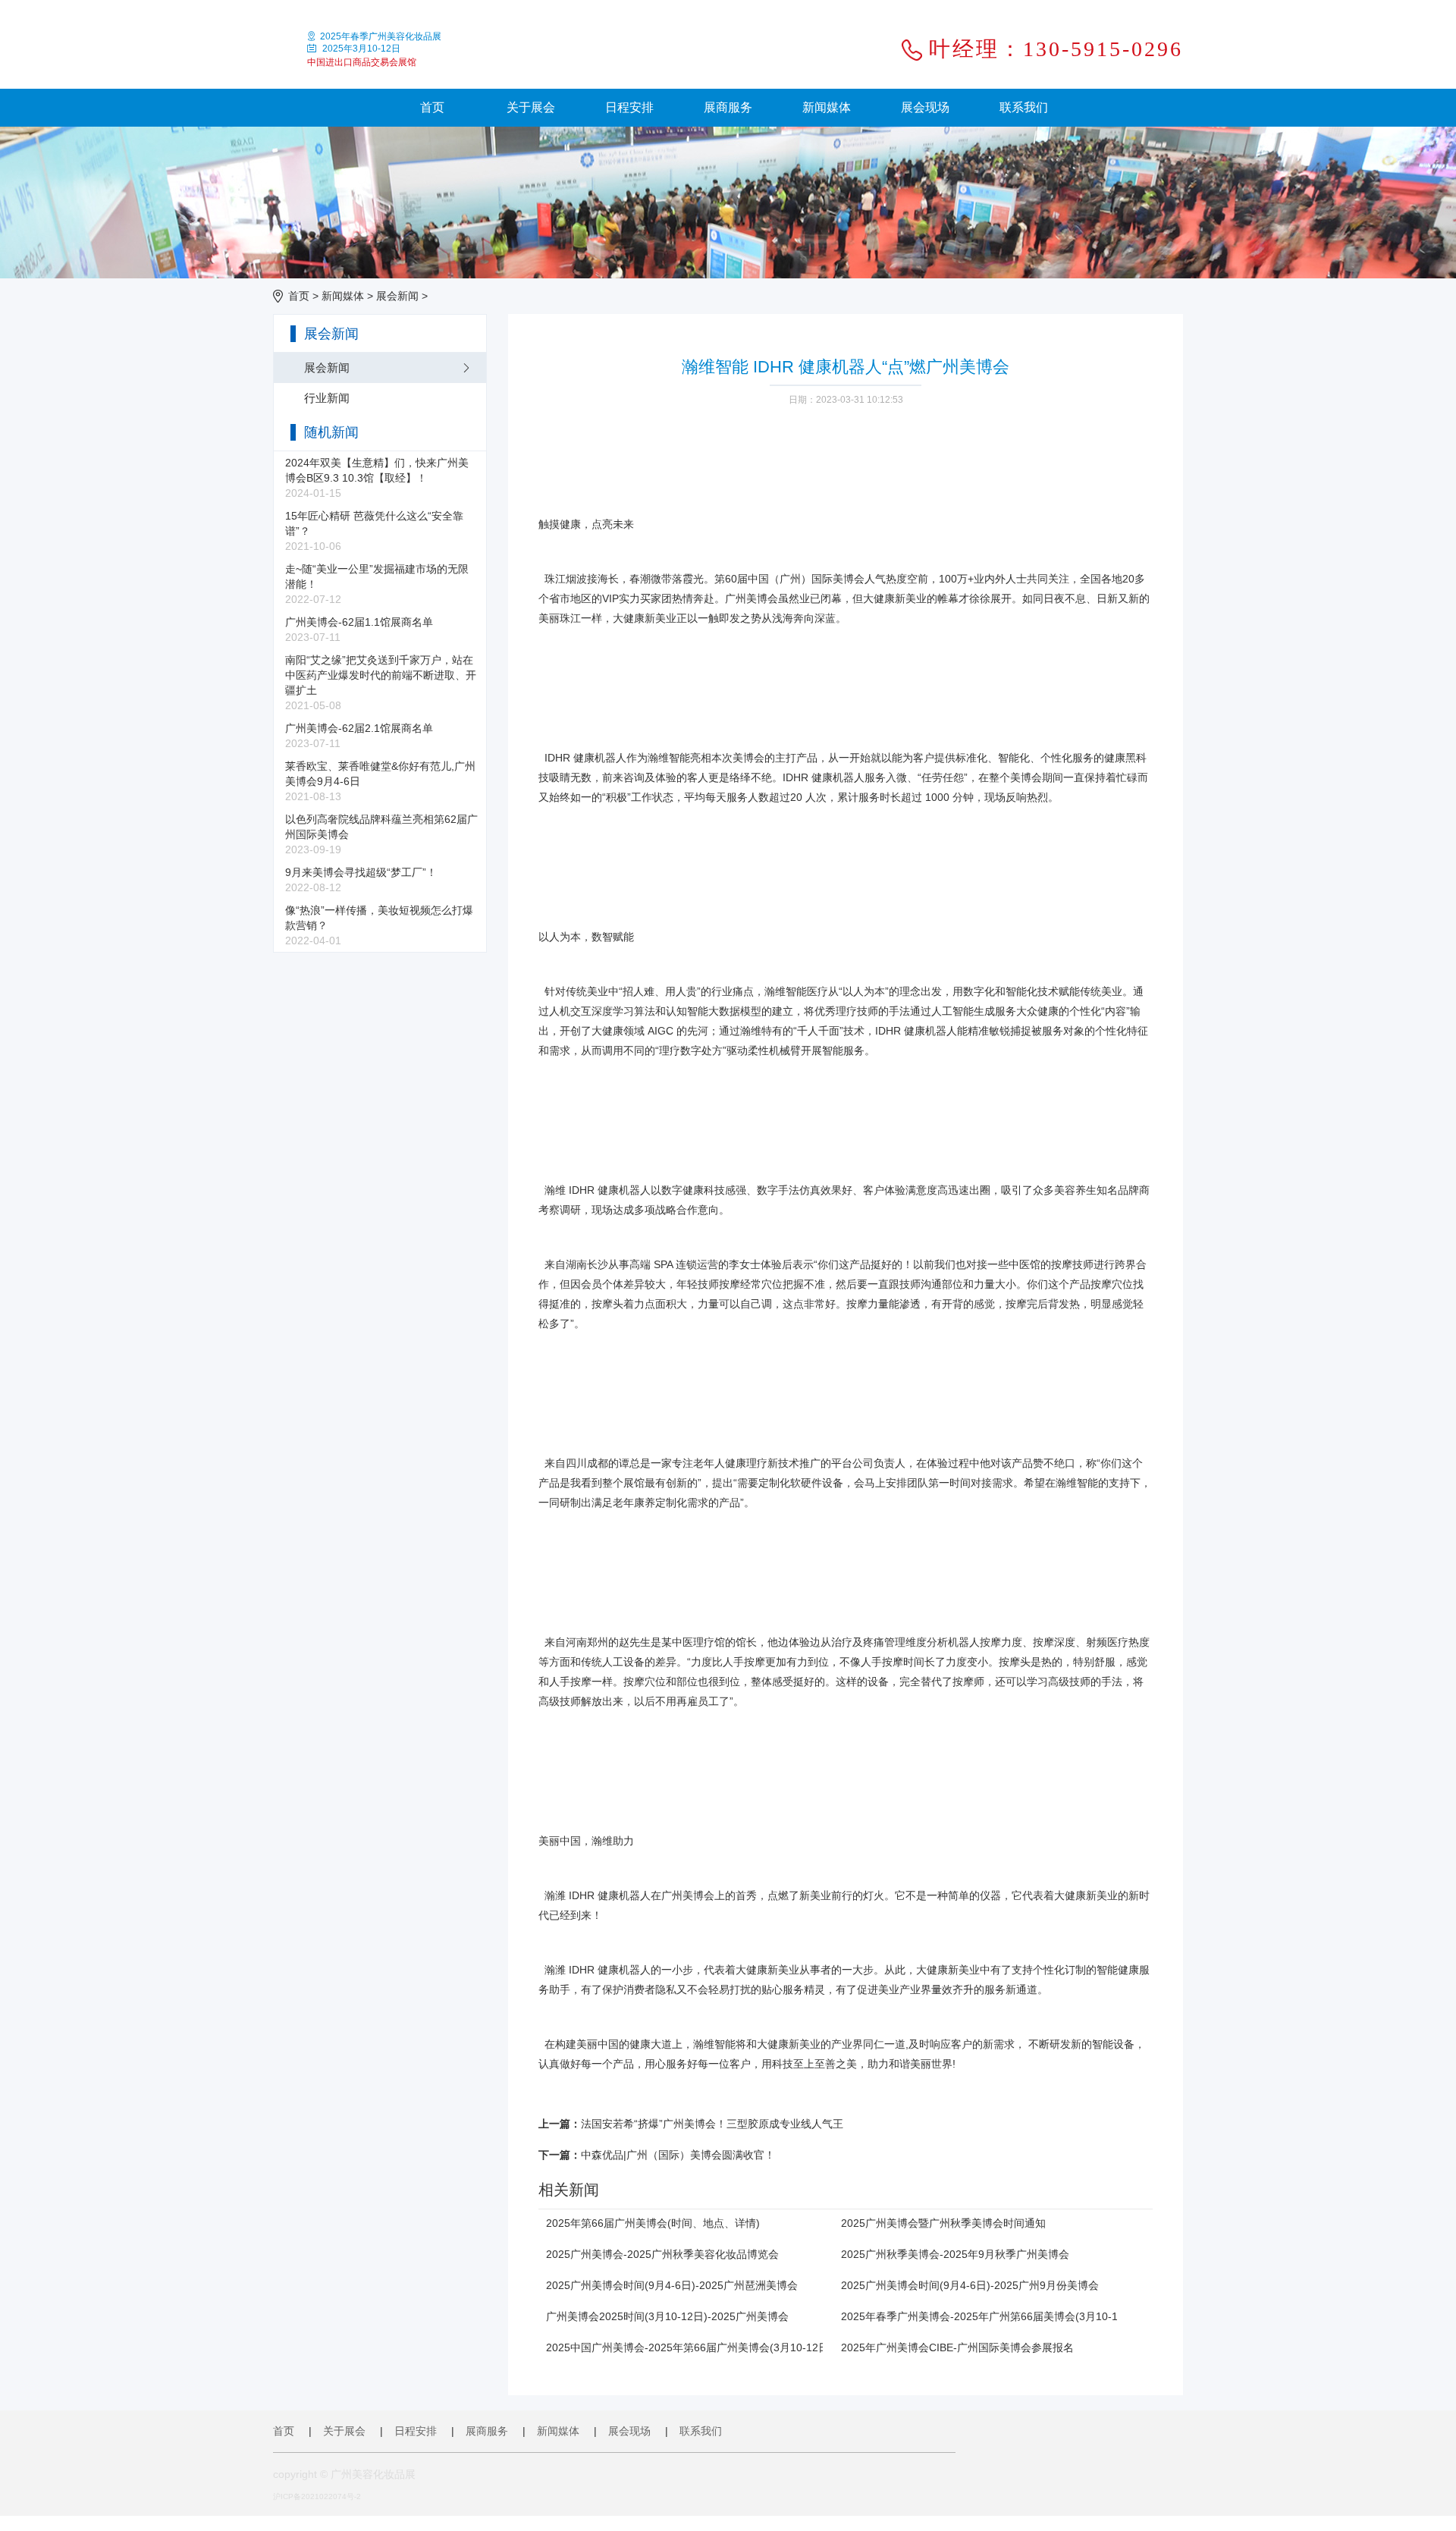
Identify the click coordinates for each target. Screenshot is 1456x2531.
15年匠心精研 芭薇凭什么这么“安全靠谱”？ (374, 531)
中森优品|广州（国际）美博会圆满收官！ (678, 2155)
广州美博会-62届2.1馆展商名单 (359, 736)
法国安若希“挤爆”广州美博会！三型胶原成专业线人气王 (712, 2124)
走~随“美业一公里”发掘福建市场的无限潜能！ (377, 584)
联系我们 (1024, 107)
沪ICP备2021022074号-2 (317, 2496)
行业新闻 (327, 398)
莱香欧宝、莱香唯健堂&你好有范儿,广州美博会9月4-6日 (380, 781)
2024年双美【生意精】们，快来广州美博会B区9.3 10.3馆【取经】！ (377, 478)
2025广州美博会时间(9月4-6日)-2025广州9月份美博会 (970, 2285)
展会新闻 (397, 296)
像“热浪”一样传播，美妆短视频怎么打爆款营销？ (379, 925)
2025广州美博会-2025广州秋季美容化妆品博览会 (662, 2254)
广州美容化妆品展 (373, 2474)
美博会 (849, 579)
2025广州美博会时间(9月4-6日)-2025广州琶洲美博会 (672, 2285)
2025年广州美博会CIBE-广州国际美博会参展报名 (957, 2347)
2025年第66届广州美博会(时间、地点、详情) (653, 2223)
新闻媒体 (827, 107)
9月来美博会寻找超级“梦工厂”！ (361, 880)
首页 (432, 107)
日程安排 (629, 107)
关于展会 (531, 107)
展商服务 (728, 107)
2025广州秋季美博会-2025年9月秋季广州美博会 (955, 2254)
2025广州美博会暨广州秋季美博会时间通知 (943, 2223)
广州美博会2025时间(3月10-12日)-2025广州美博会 (667, 2316)
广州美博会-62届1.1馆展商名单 (359, 630)
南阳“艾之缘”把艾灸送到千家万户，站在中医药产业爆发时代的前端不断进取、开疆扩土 (381, 683)
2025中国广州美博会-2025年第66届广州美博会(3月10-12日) (689, 2347)
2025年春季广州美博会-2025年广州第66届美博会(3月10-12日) (990, 2316)
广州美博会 (688, 1895)
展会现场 (925, 107)
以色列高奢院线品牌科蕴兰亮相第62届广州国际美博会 (381, 834)
